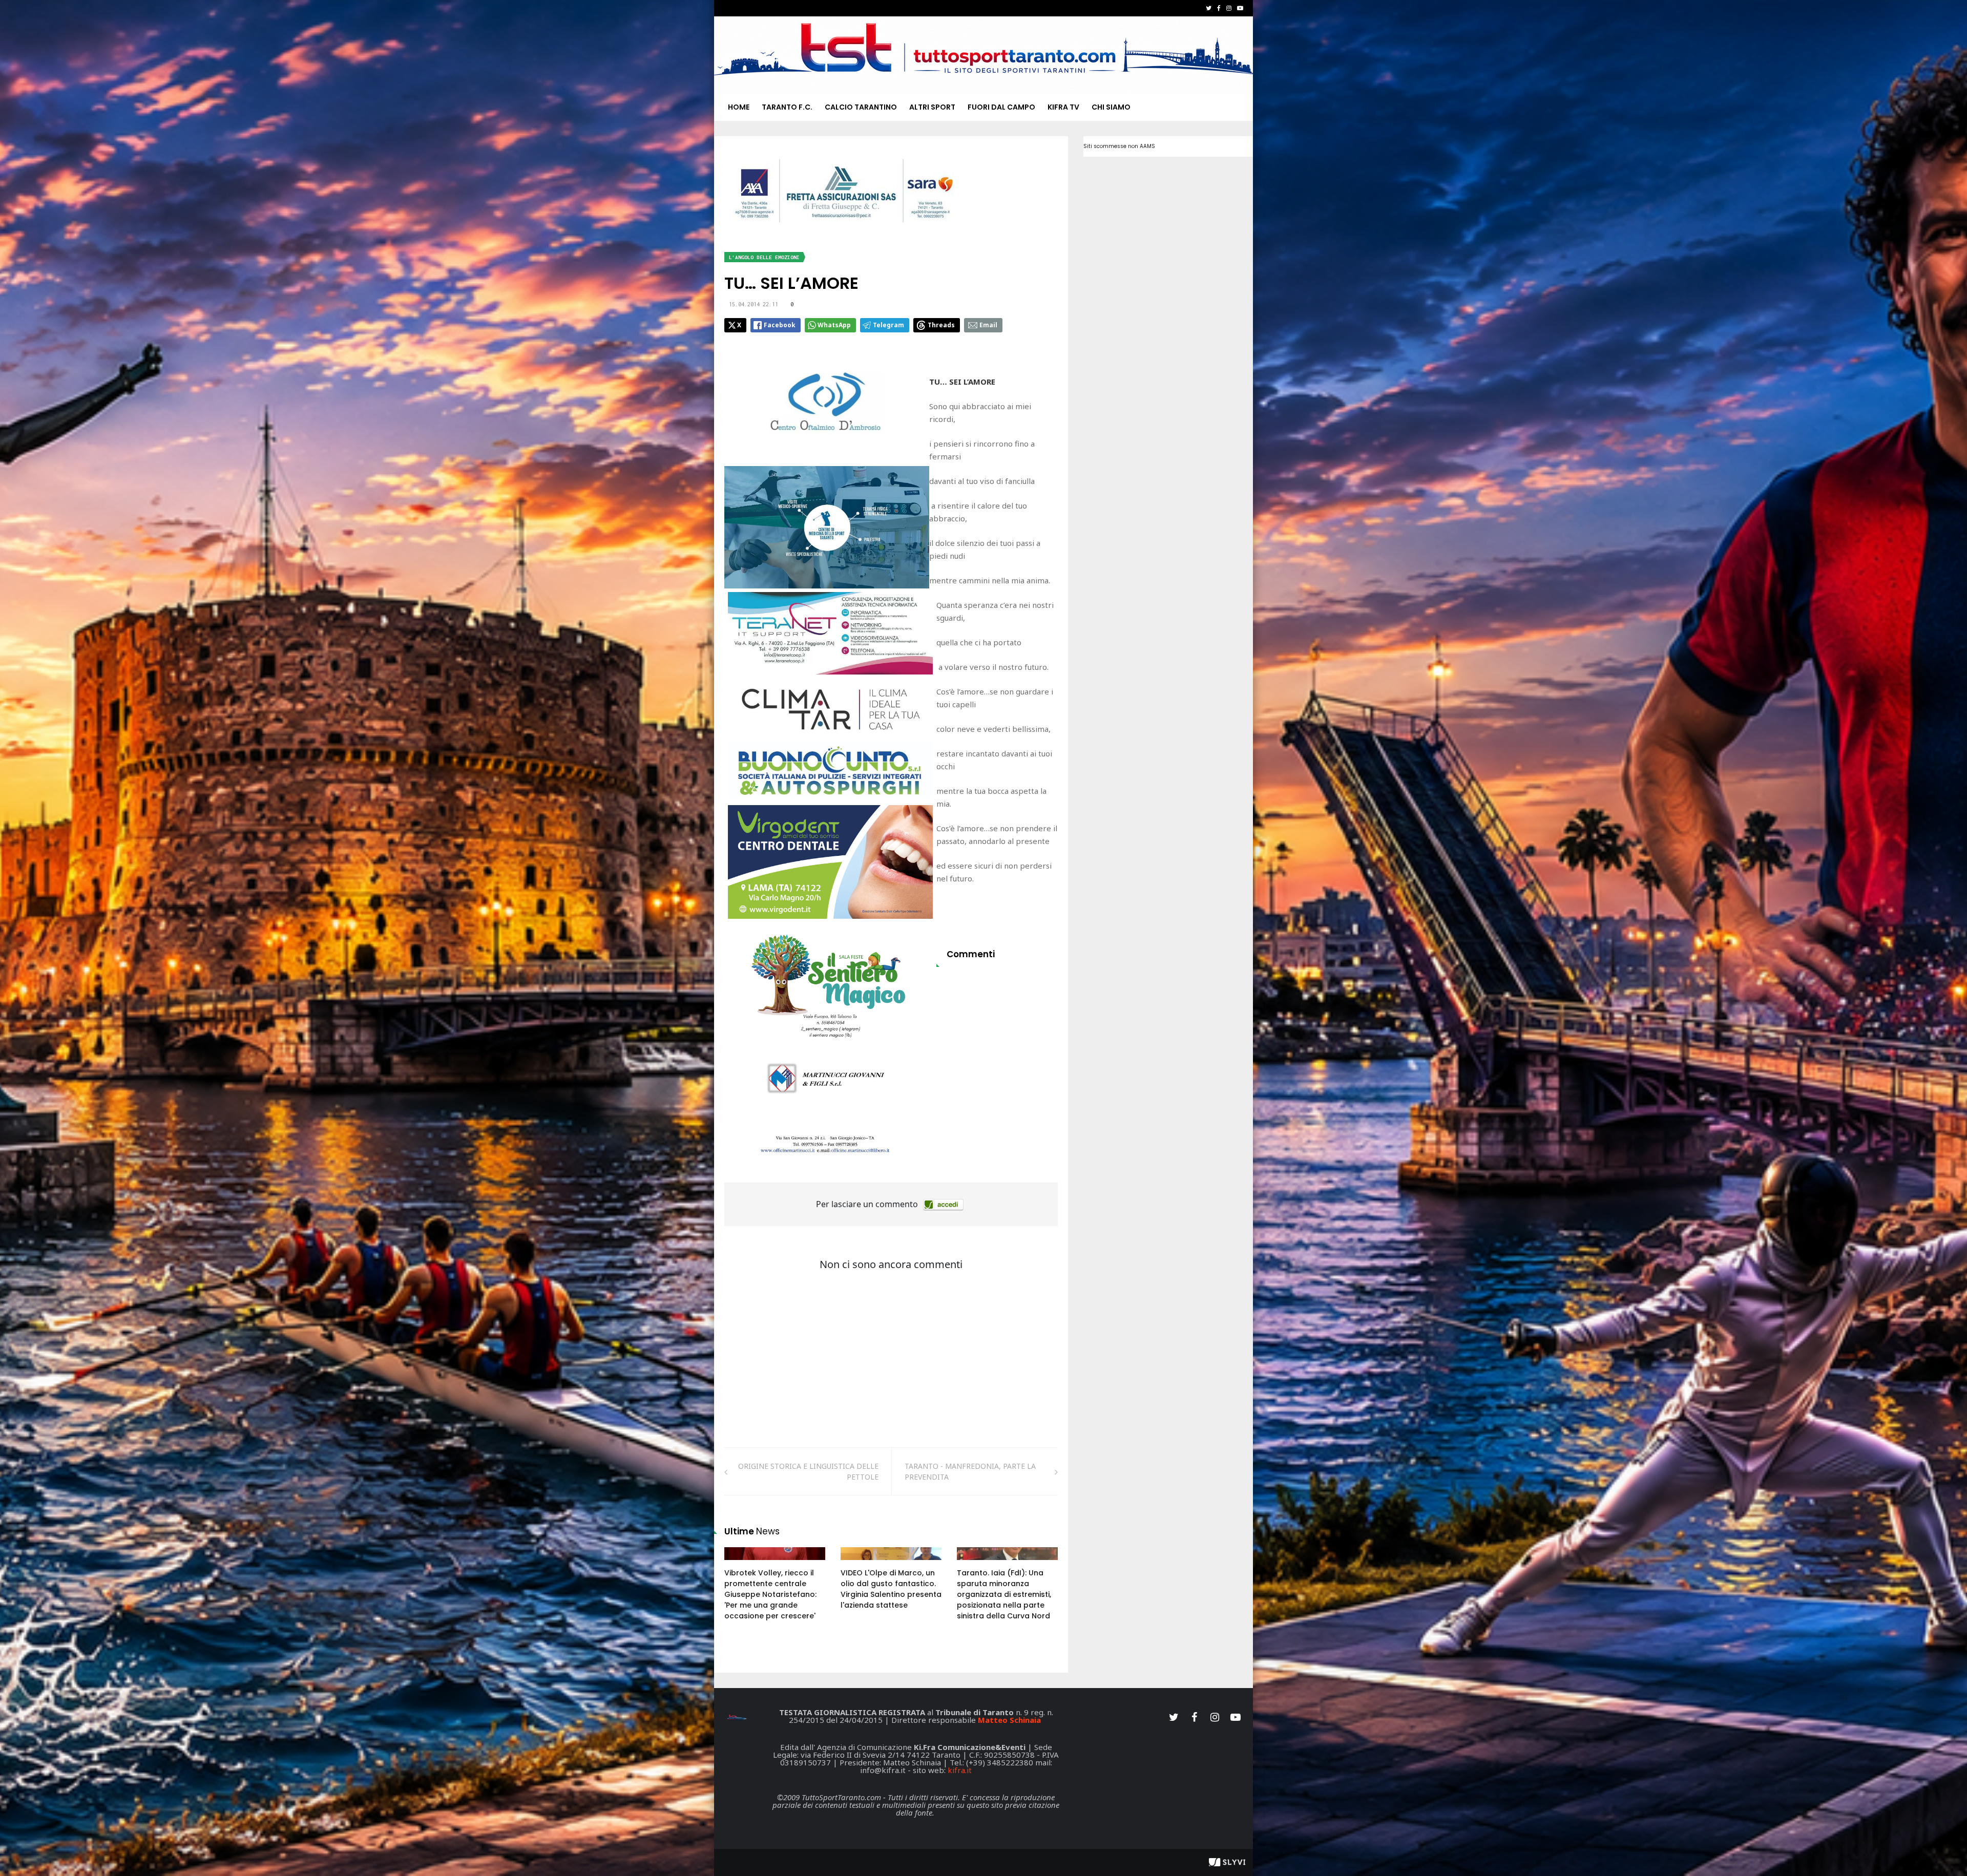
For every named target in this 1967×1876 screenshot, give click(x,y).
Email (988, 325)
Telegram (888, 325)
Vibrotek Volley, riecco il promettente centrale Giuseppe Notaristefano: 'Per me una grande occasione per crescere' (770, 1594)
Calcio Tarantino (861, 107)
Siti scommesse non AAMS (1119, 146)
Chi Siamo (1111, 107)
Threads (941, 325)
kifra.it (960, 1770)
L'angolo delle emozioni (764, 257)
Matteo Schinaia (1009, 1720)
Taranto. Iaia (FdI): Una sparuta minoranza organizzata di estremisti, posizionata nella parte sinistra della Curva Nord (1004, 1594)
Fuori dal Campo (1001, 107)
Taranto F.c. (787, 107)
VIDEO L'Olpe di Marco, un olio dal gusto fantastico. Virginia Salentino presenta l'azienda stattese (891, 1589)
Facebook (780, 325)
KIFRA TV (1063, 107)
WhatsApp (834, 325)
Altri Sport (932, 107)
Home (739, 107)
